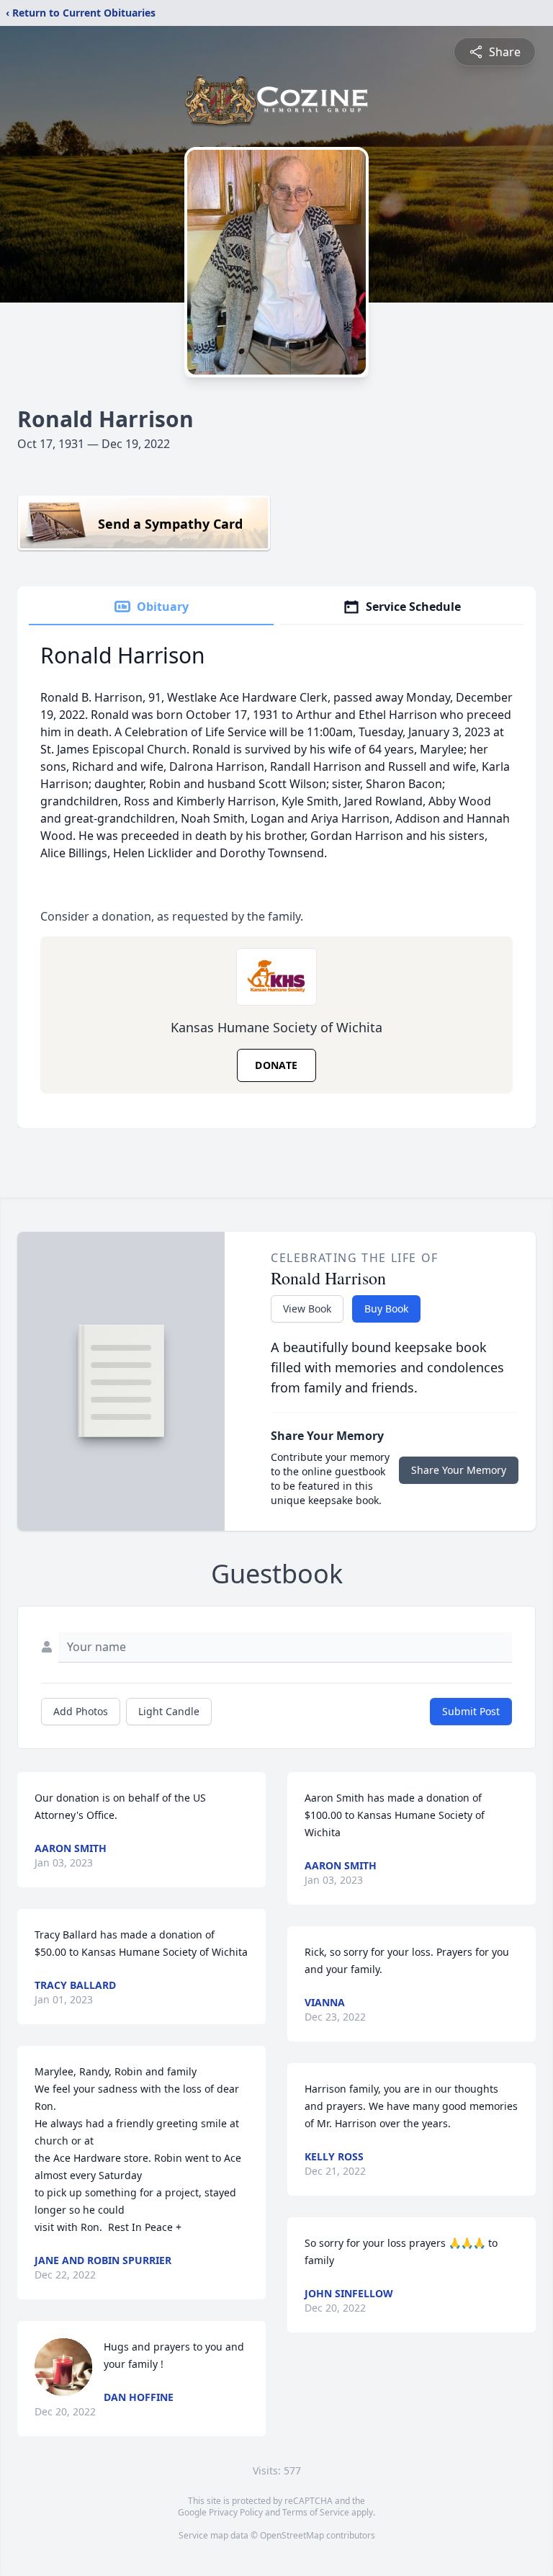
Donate (276, 1065)
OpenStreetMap (292, 2535)
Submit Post (471, 1711)
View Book (307, 1309)
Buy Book (386, 1309)
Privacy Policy (236, 2512)
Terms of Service (316, 2512)
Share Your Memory (459, 1470)
